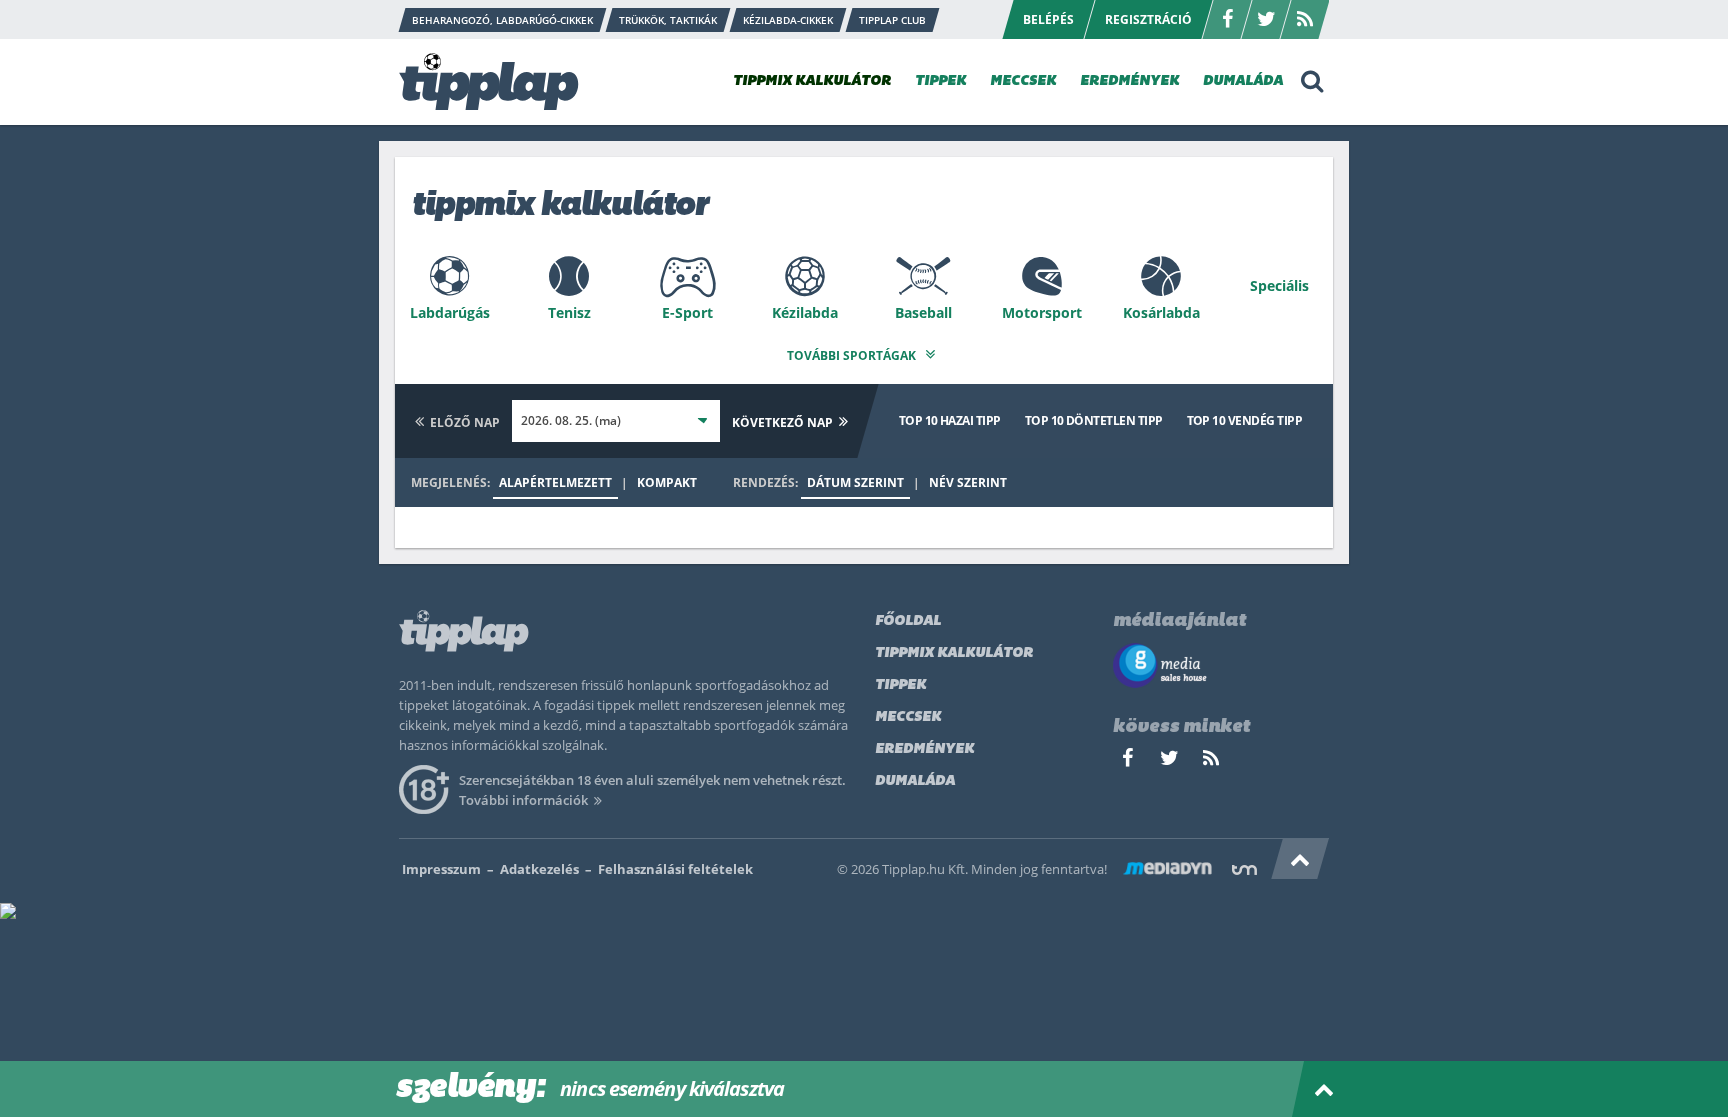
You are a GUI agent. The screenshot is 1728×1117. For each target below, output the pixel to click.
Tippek (900, 685)
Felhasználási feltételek (675, 869)
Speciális (1279, 285)
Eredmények (924, 749)
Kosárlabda (1161, 312)
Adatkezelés (539, 869)
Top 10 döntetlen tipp (1094, 420)
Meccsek (908, 717)
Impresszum (441, 869)
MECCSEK (1023, 81)
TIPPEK (940, 81)
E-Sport (687, 312)
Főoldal (908, 621)
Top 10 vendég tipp (1244, 420)
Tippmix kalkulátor (954, 653)
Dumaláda (915, 781)
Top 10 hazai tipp (950, 420)
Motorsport (1042, 312)
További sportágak (853, 355)
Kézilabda (805, 312)
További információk (523, 800)
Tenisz (569, 312)
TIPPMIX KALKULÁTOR (812, 81)
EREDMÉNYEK (1129, 81)
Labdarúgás (450, 312)
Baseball (923, 312)
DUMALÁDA (1243, 81)
